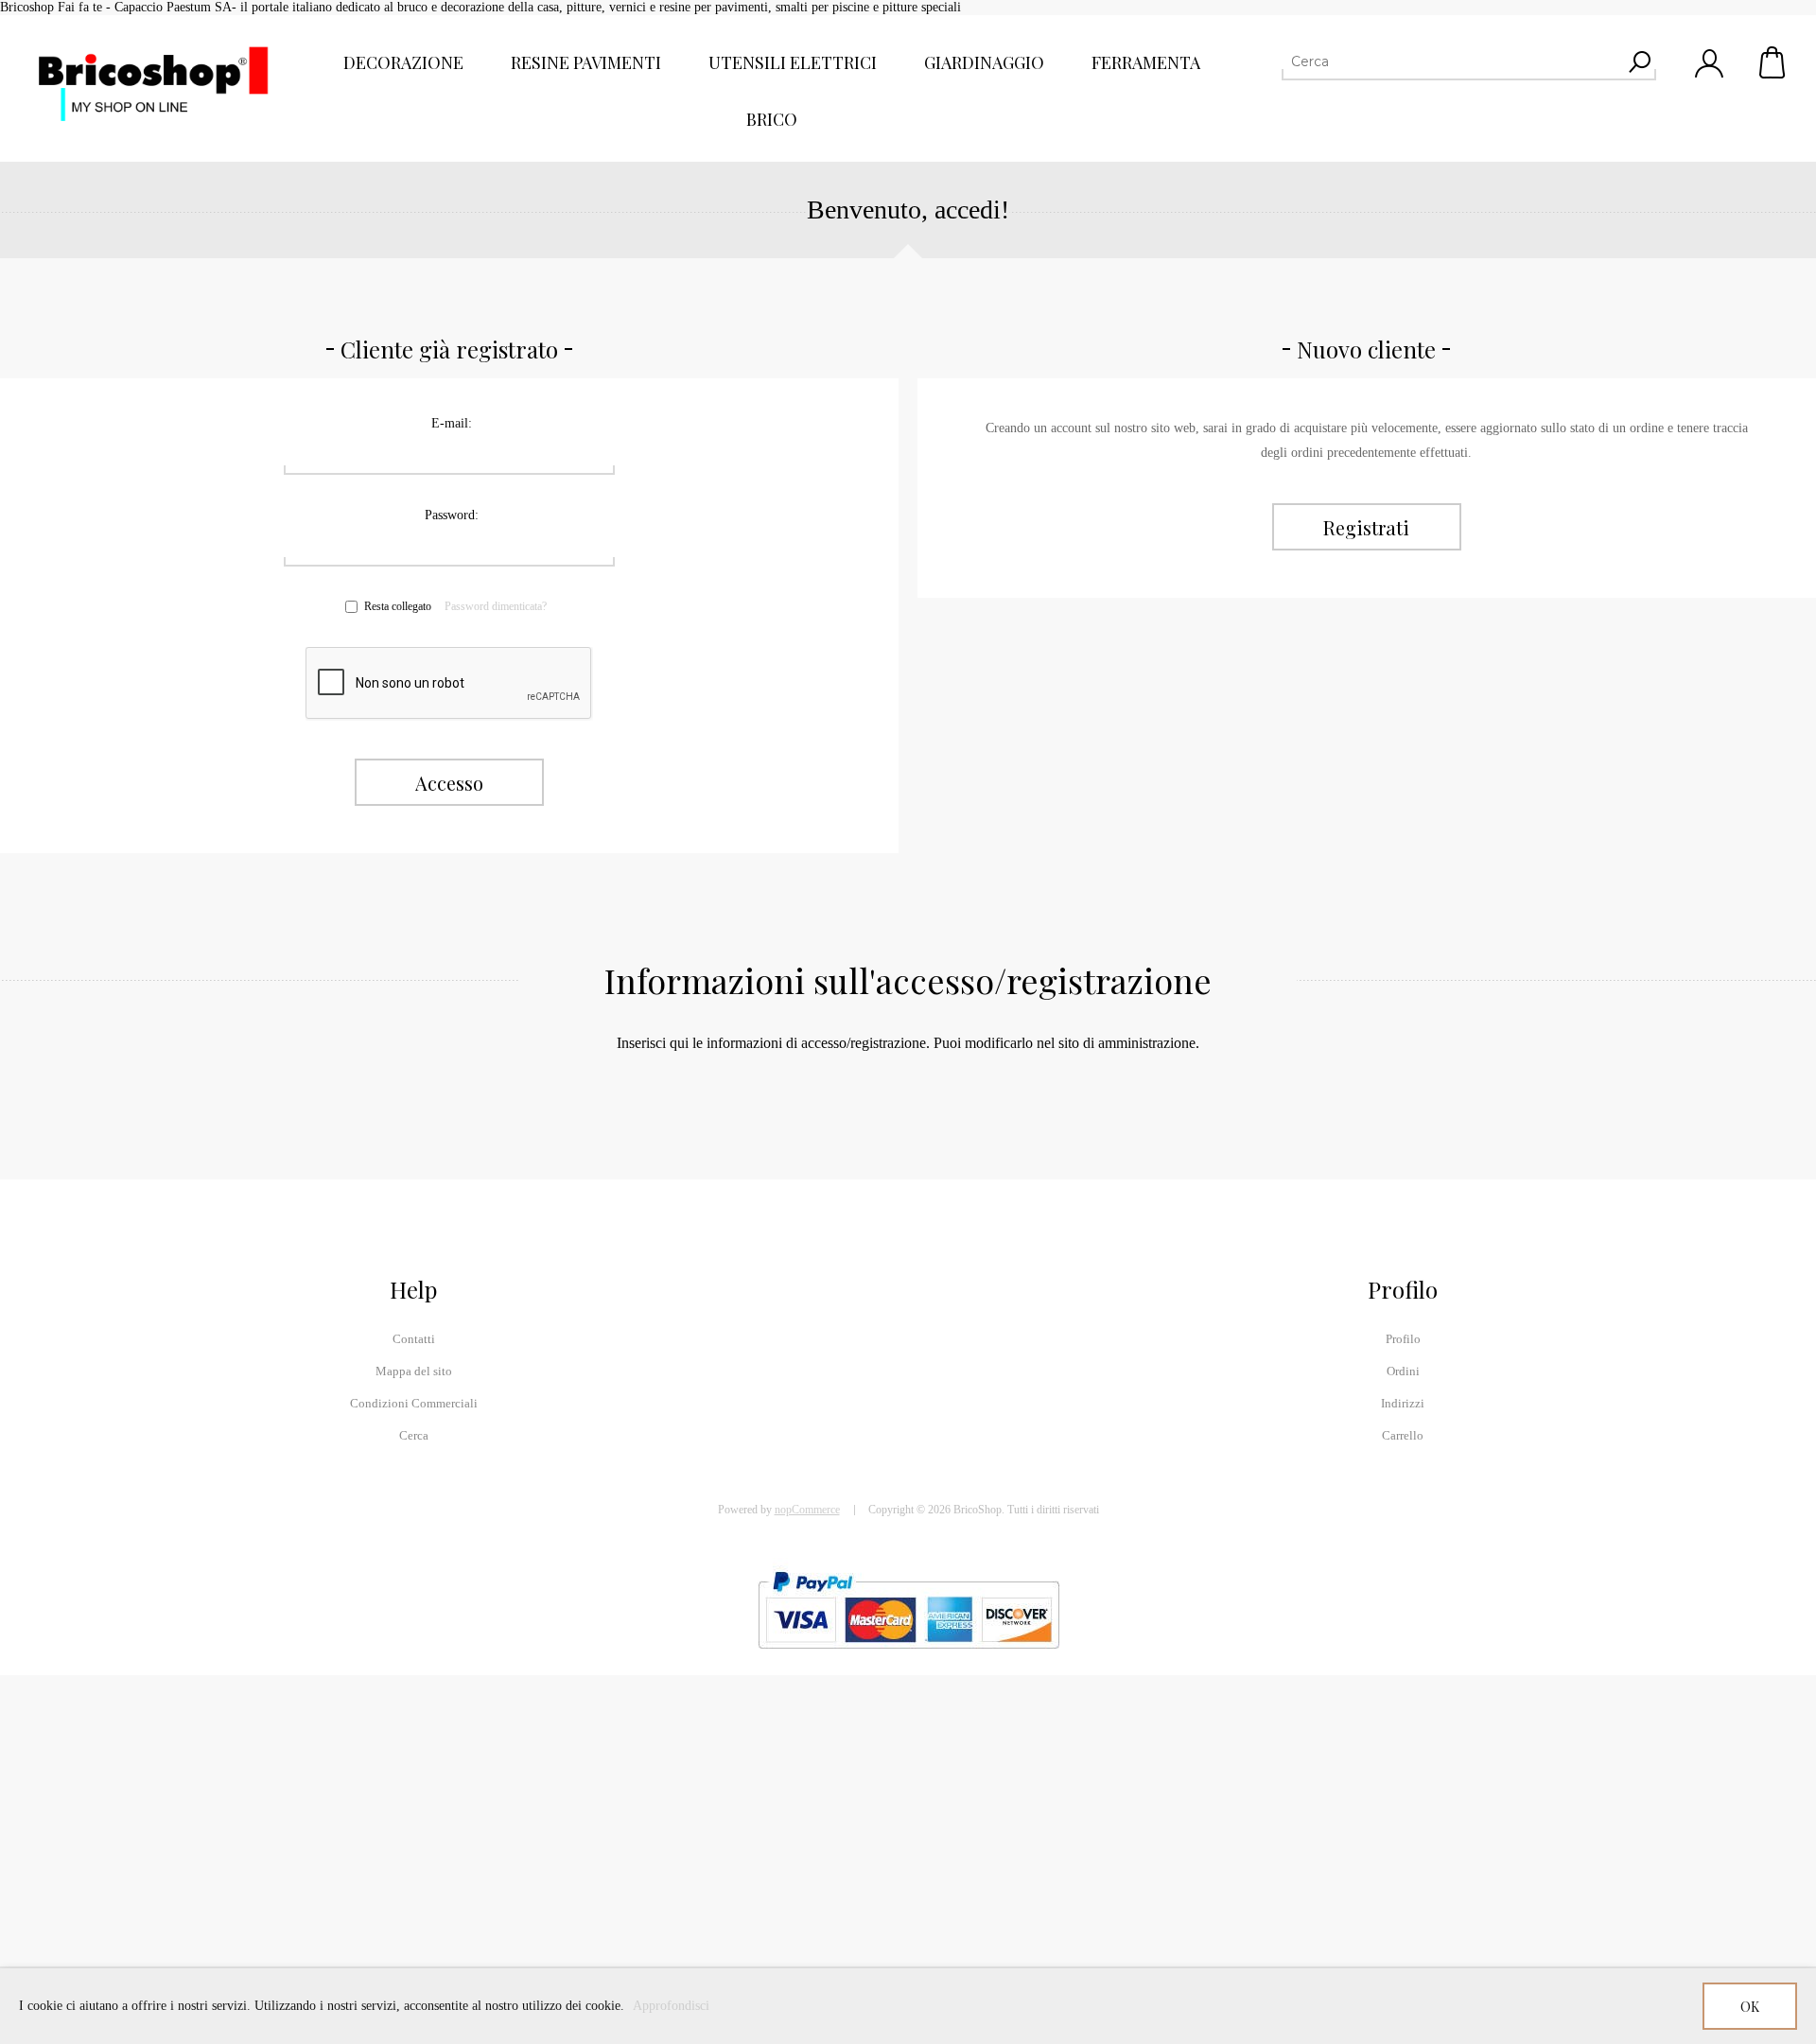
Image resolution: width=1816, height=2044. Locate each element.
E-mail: (452, 423)
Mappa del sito (414, 1371)
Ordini (1403, 1371)
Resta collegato (398, 606)
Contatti (414, 1339)
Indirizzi (1403, 1403)
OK (1750, 2007)
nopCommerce (807, 1510)
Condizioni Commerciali (414, 1403)
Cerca (414, 1435)
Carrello (1773, 62)
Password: (452, 515)
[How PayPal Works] (908, 1658)
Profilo (1403, 1339)
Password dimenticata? (496, 606)
